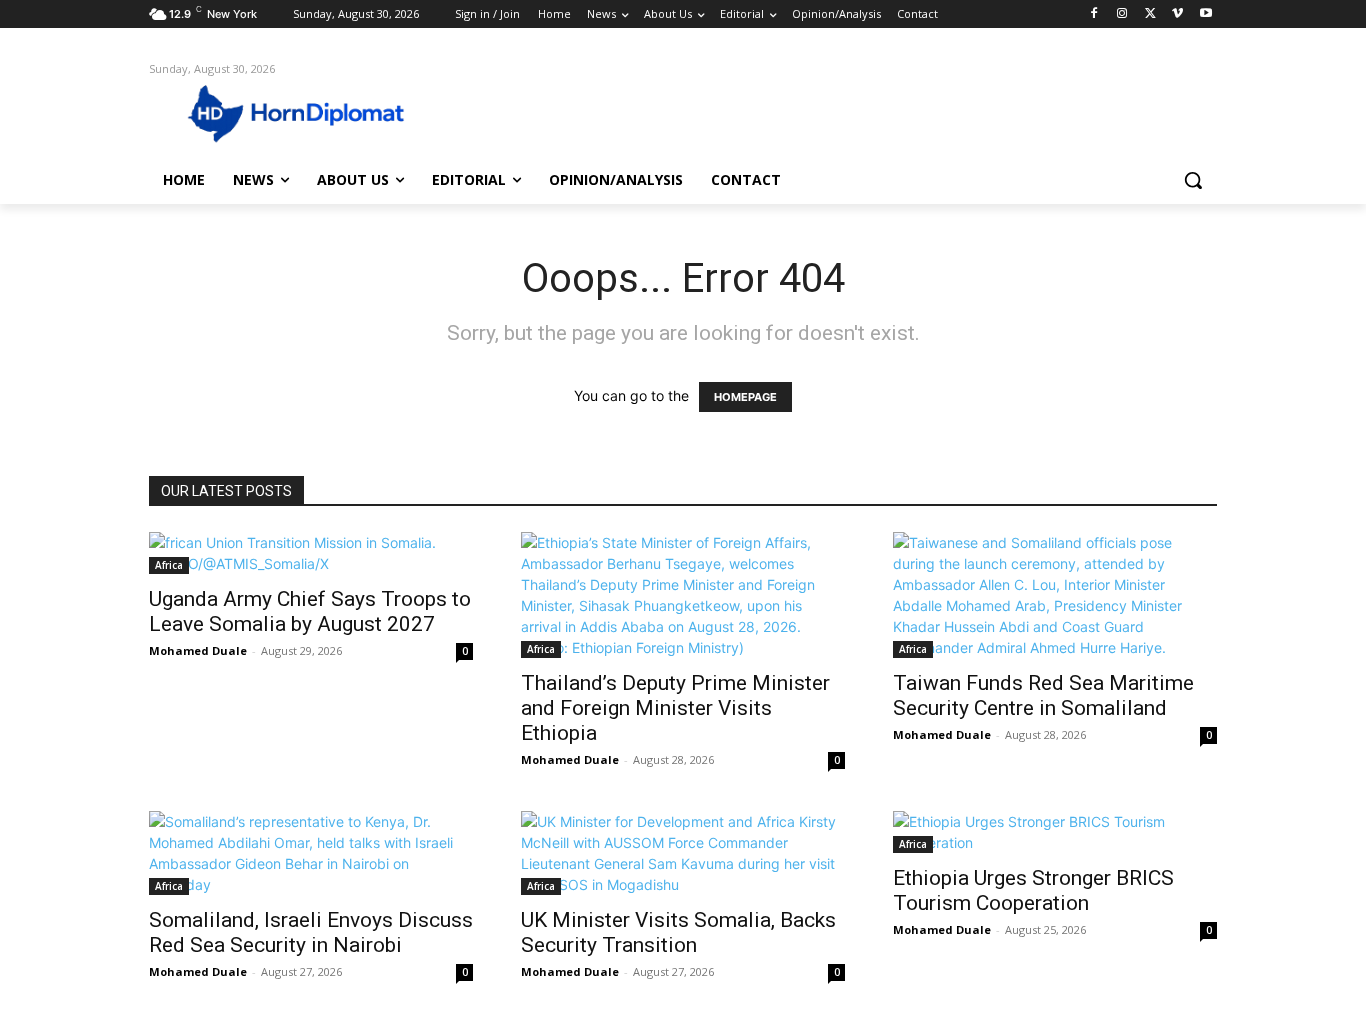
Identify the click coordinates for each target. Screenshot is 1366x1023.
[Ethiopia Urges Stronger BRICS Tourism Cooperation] (1055, 832)
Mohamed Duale (198, 650)
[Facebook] (1094, 14)
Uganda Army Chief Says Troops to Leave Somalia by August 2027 (310, 611)
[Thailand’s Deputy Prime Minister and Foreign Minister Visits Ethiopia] (683, 595)
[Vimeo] (1177, 14)
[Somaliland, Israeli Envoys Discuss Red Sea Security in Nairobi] (311, 853)
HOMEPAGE (745, 397)
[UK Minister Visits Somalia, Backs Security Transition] (683, 853)
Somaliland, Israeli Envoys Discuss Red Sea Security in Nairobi (311, 932)
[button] (1193, 180)
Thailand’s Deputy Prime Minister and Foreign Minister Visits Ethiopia (675, 708)
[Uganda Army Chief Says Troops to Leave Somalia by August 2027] (311, 553)
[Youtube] (1205, 14)
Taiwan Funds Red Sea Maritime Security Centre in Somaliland (1043, 695)
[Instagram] (1122, 14)
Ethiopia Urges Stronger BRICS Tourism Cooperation (1033, 890)
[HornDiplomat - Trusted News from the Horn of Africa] (309, 112)
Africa (169, 565)
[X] (1150, 14)
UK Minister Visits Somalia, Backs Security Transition (678, 932)
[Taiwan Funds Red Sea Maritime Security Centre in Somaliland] (1055, 595)
